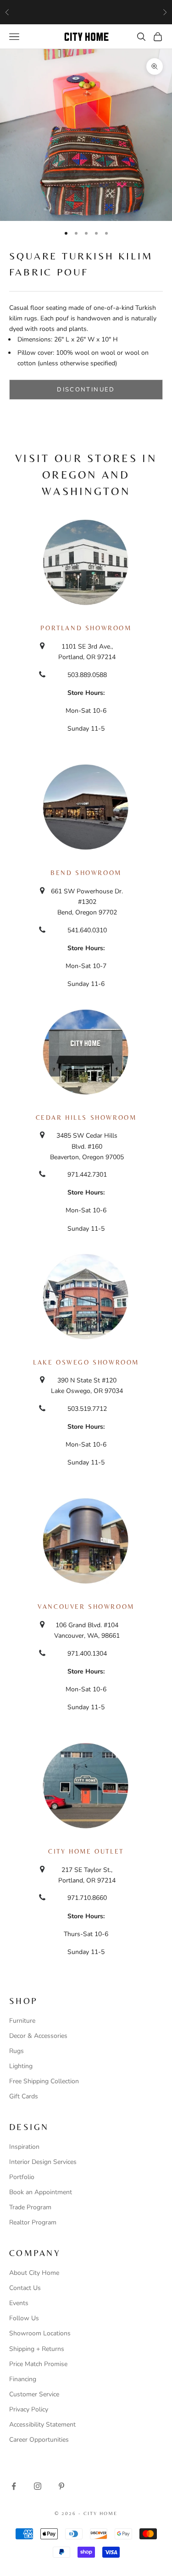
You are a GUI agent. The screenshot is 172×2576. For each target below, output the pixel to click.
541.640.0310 (87, 930)
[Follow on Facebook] (14, 2486)
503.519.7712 (87, 1409)
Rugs (17, 2051)
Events (19, 2303)
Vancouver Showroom (86, 1607)
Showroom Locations (40, 2333)
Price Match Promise (38, 2364)
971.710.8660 (87, 1898)
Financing (23, 2379)
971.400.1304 (87, 1654)
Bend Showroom (86, 873)
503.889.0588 (87, 675)
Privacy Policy (29, 2409)
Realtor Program (33, 2222)
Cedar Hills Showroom (86, 1117)
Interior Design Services (43, 2162)
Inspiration (24, 2147)
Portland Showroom (86, 628)
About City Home (34, 2273)
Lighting (21, 2066)
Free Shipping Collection (44, 2081)
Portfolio (22, 2177)
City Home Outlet (86, 1851)
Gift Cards (24, 2096)
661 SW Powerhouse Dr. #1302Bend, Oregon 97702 (87, 902)
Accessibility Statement (42, 2425)
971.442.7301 (87, 1175)
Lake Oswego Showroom (86, 1362)
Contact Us (25, 2288)
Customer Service (34, 2394)
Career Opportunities (39, 2440)
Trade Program (30, 2207)
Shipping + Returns (37, 2349)
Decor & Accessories (38, 2036)
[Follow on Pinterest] (61, 2486)
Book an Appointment (41, 2192)
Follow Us (24, 2318)
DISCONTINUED (86, 390)
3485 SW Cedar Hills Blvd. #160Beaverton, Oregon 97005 (87, 1146)
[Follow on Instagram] (38, 2486)
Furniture (22, 2021)
